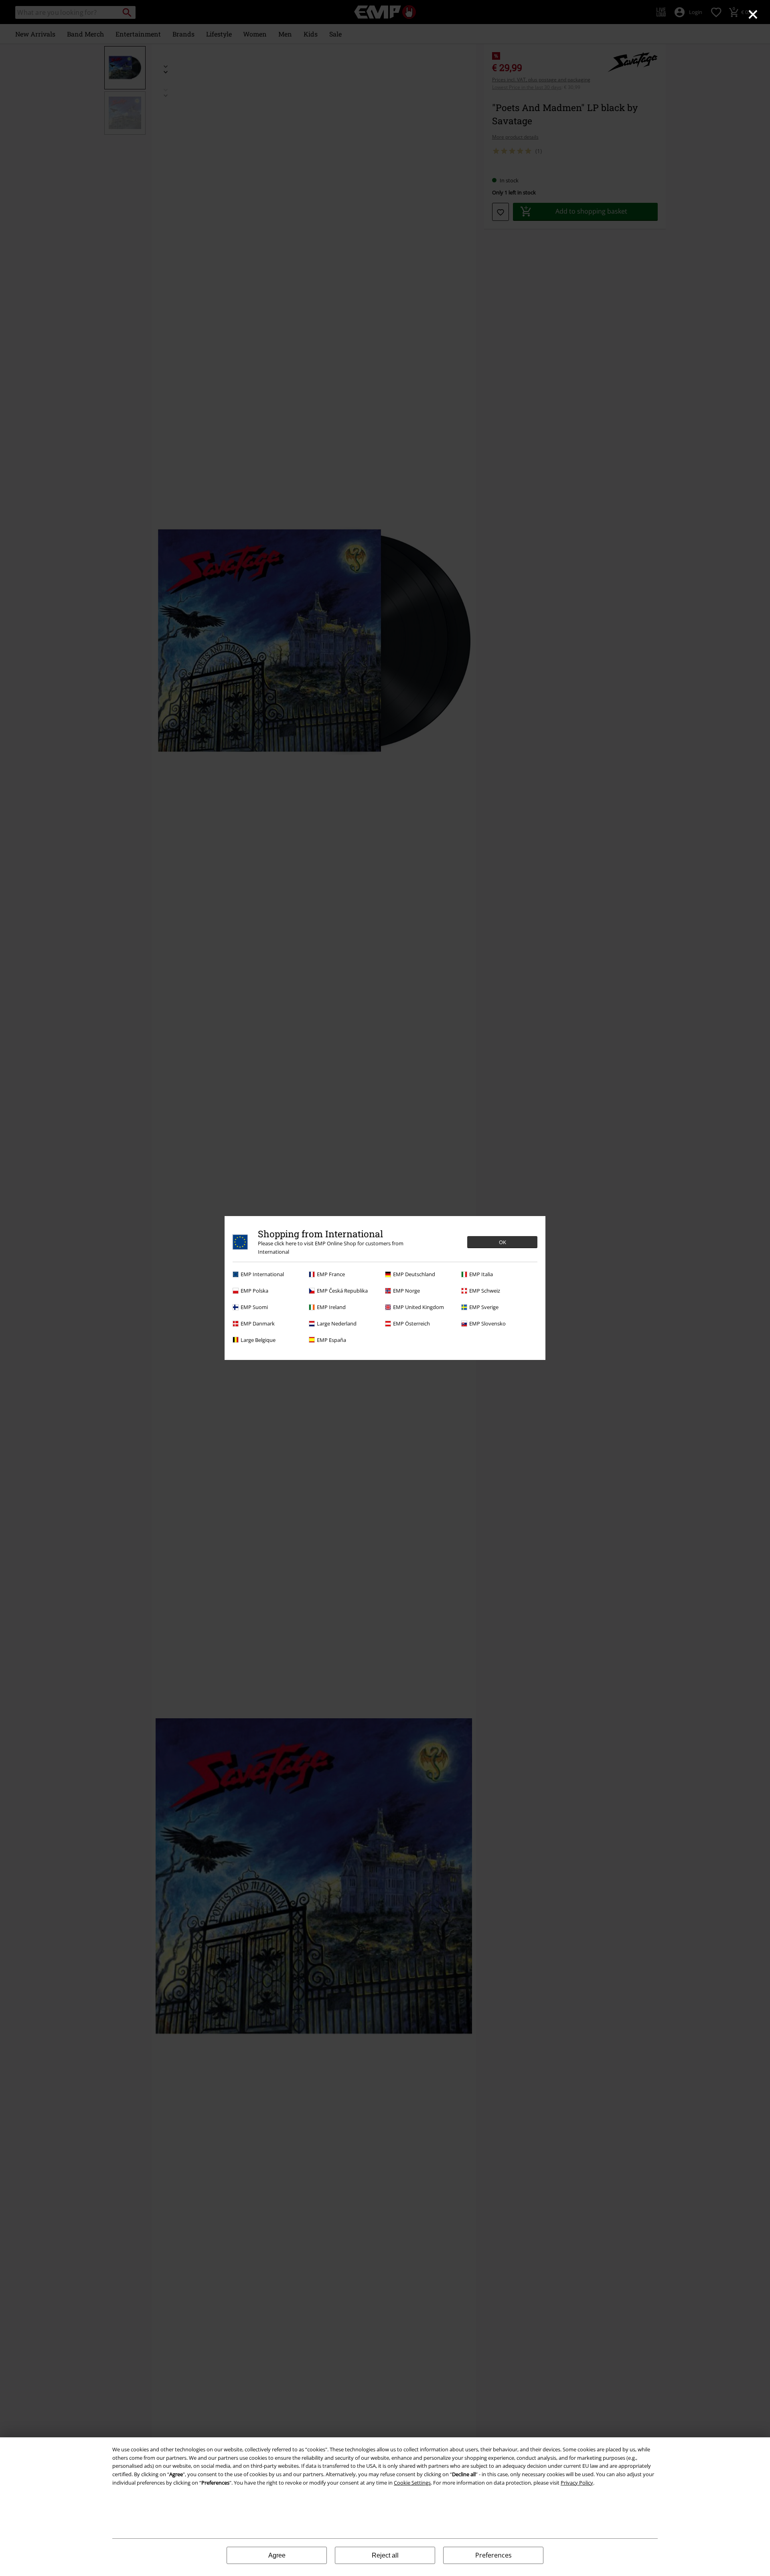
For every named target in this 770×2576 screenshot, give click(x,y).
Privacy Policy (577, 2483)
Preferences (493, 2555)
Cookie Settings (412, 2483)
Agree (277, 2555)
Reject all (385, 2555)
